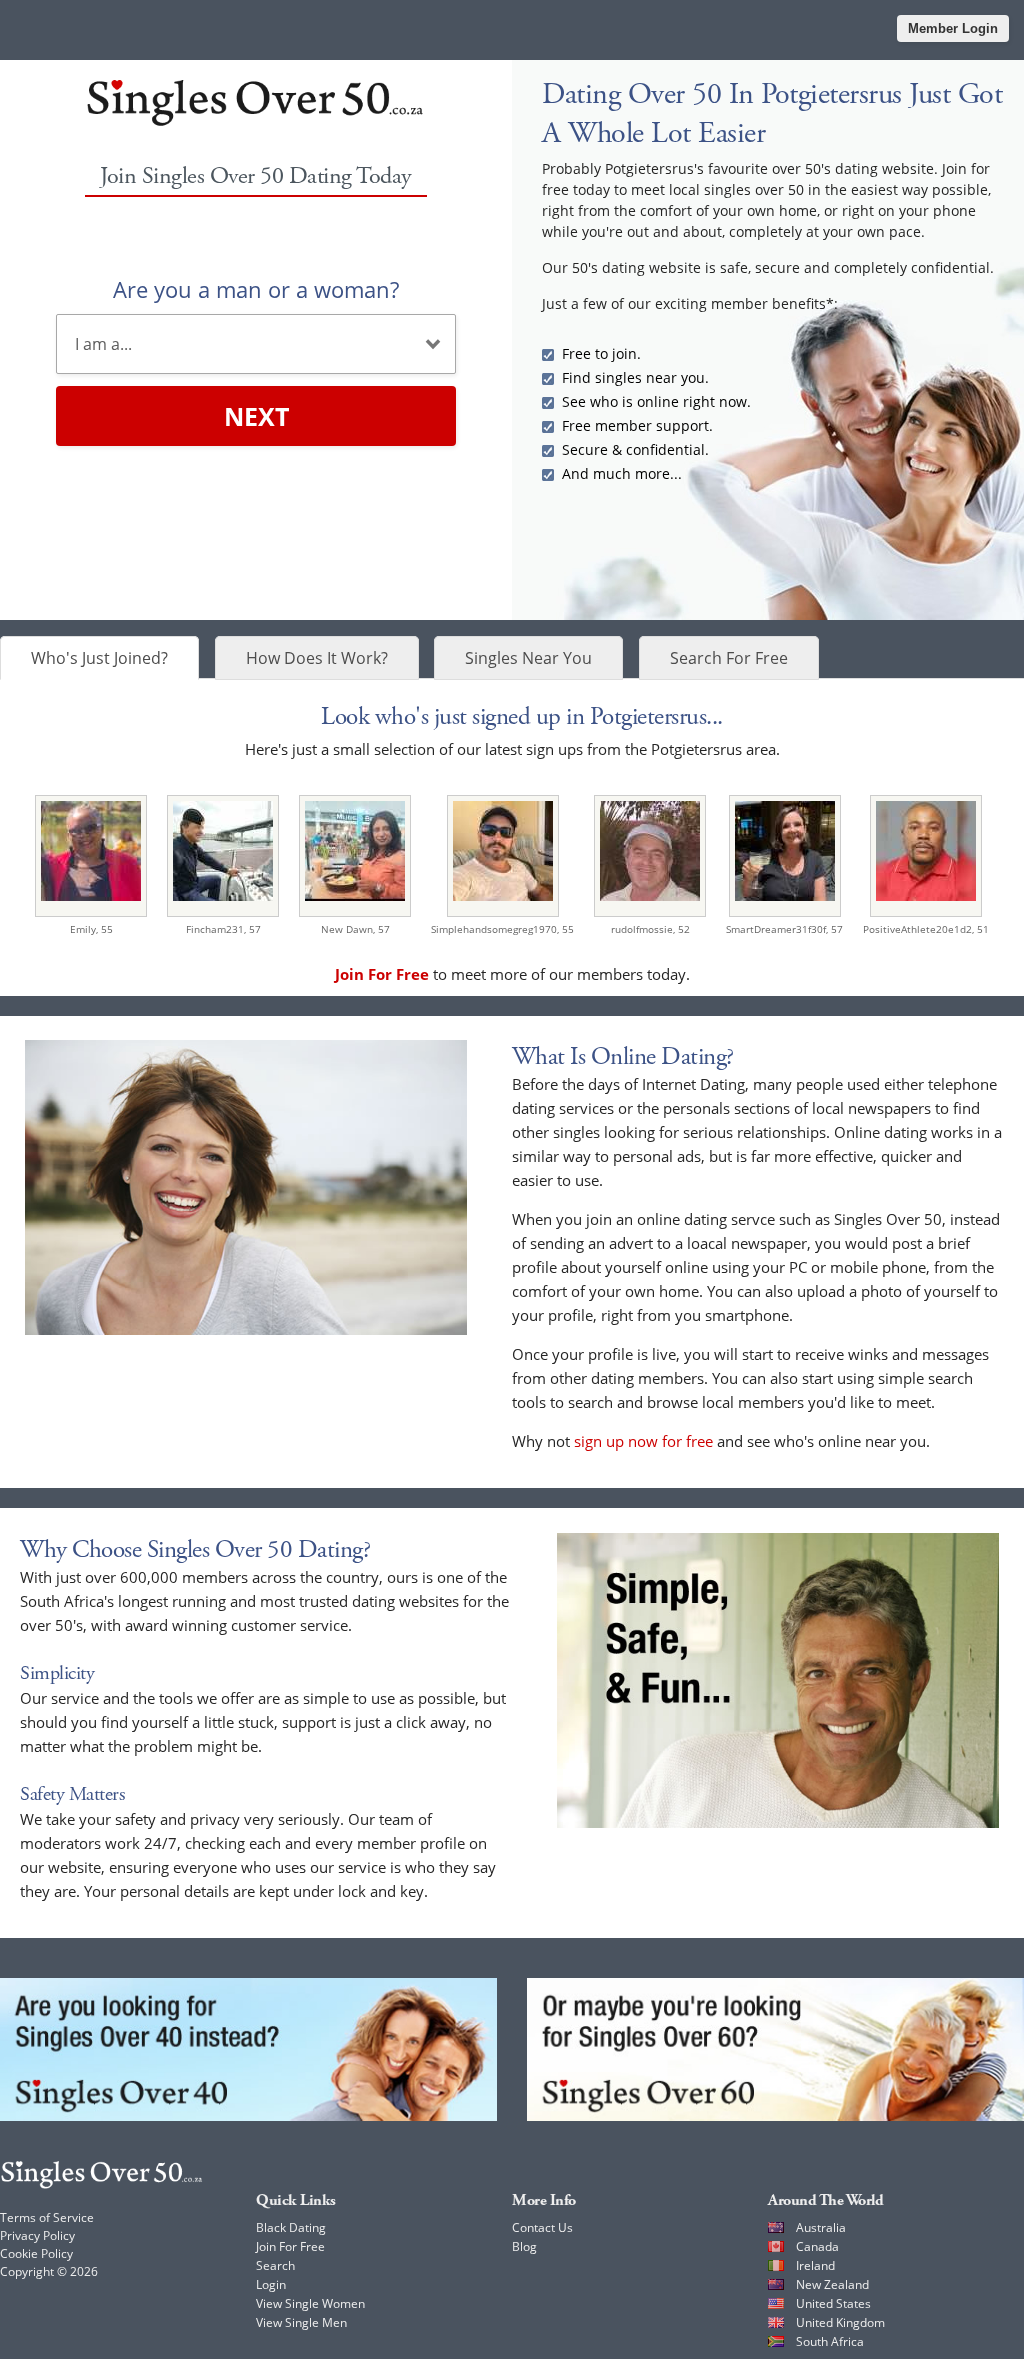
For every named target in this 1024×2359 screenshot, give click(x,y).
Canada (817, 2246)
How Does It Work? (317, 658)
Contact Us (542, 2227)
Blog (524, 2246)
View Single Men (301, 2322)
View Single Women (310, 2303)
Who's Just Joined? (99, 658)
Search (275, 2265)
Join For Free (290, 2246)
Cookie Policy (36, 2253)
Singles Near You (528, 658)
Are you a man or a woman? (256, 289)
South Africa (830, 2341)
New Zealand (832, 2284)
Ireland (815, 2265)
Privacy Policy (37, 2235)
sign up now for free (643, 1441)
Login (271, 2284)
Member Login (953, 28)
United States (833, 2303)
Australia (821, 2227)
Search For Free (729, 658)
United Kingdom (840, 2322)
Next (256, 416)
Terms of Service (47, 2217)
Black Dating (291, 2227)
